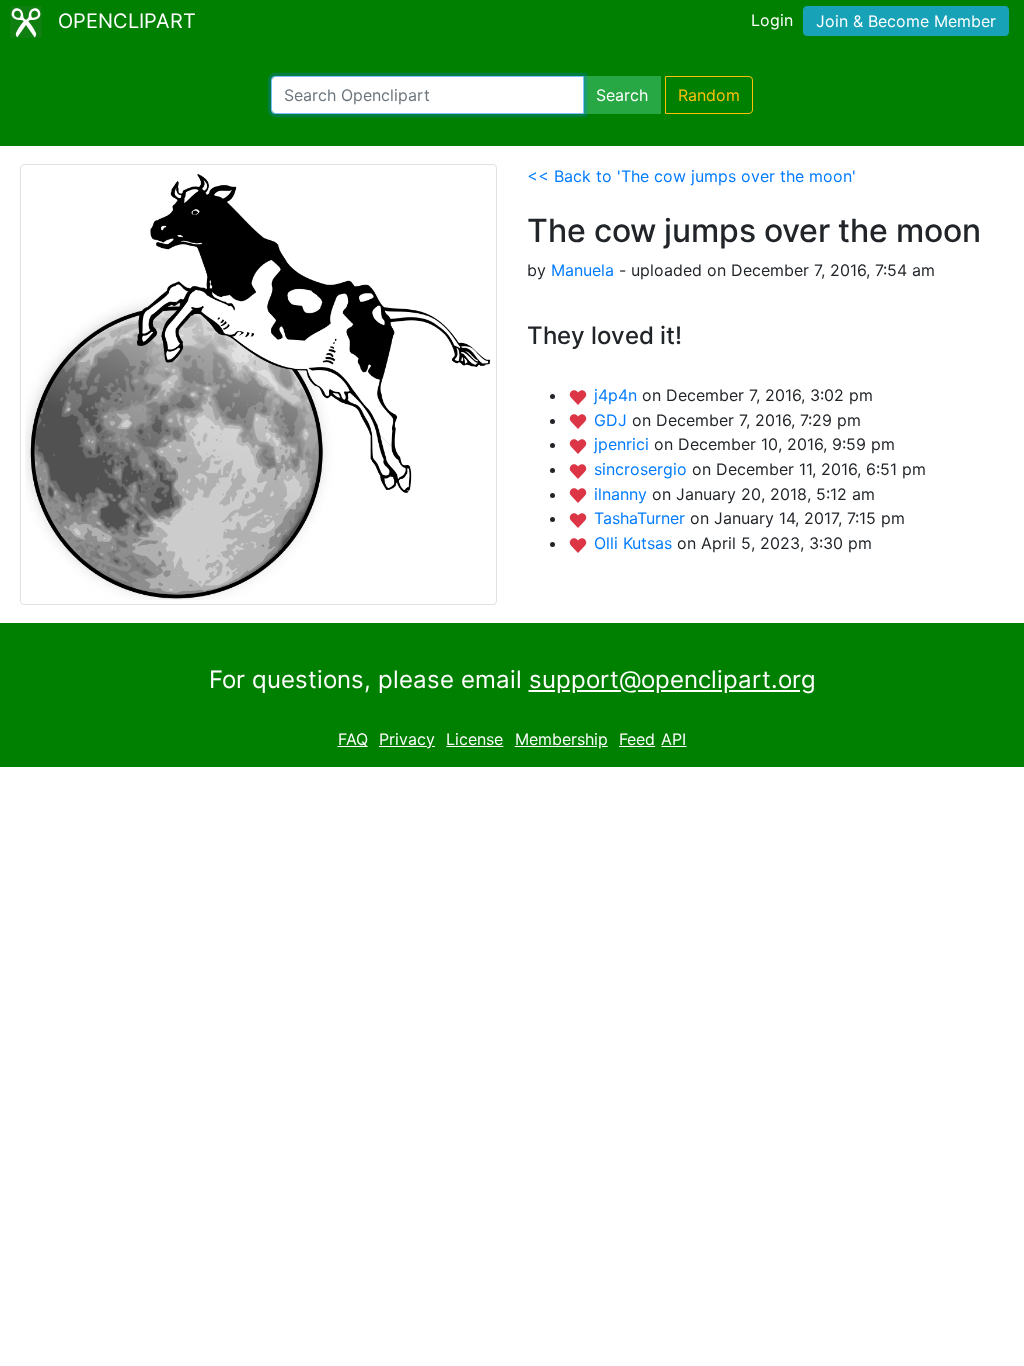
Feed (637, 739)
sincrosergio (643, 469)
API (673, 739)
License (474, 739)
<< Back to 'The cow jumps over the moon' (691, 176)
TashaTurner (642, 518)
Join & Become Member (906, 21)
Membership (561, 739)
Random (709, 95)
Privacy (407, 739)
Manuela (582, 270)
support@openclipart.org (672, 679)
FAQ (353, 739)
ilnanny (623, 494)
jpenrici (624, 444)
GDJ (613, 420)
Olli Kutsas (635, 543)
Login (772, 20)
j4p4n (618, 395)
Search (622, 95)
